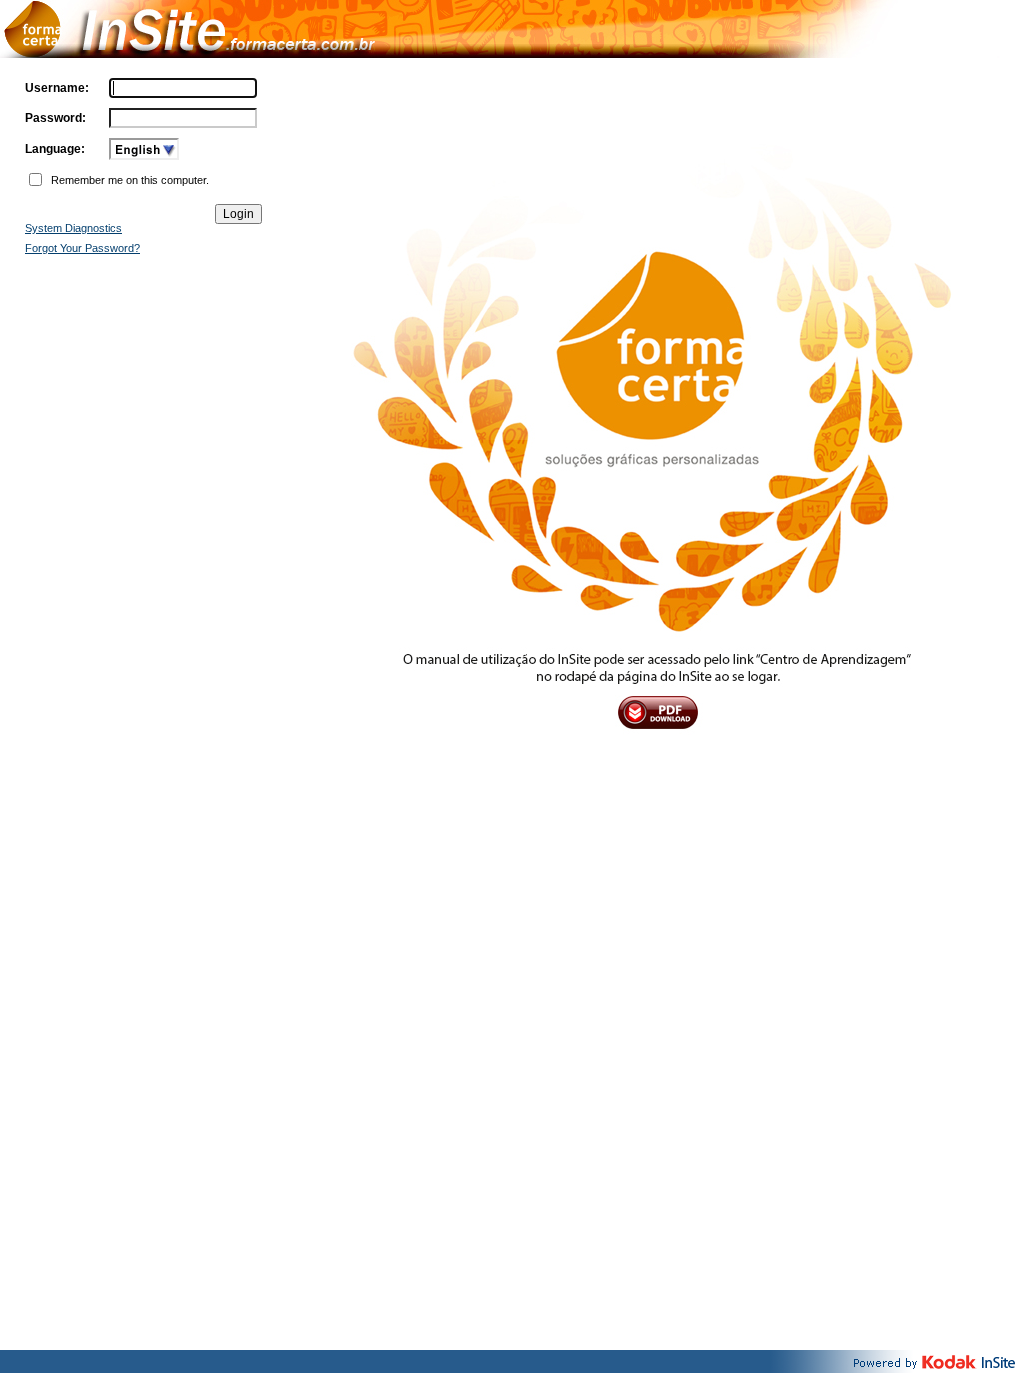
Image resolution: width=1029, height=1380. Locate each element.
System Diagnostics (73, 228)
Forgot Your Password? (82, 248)
